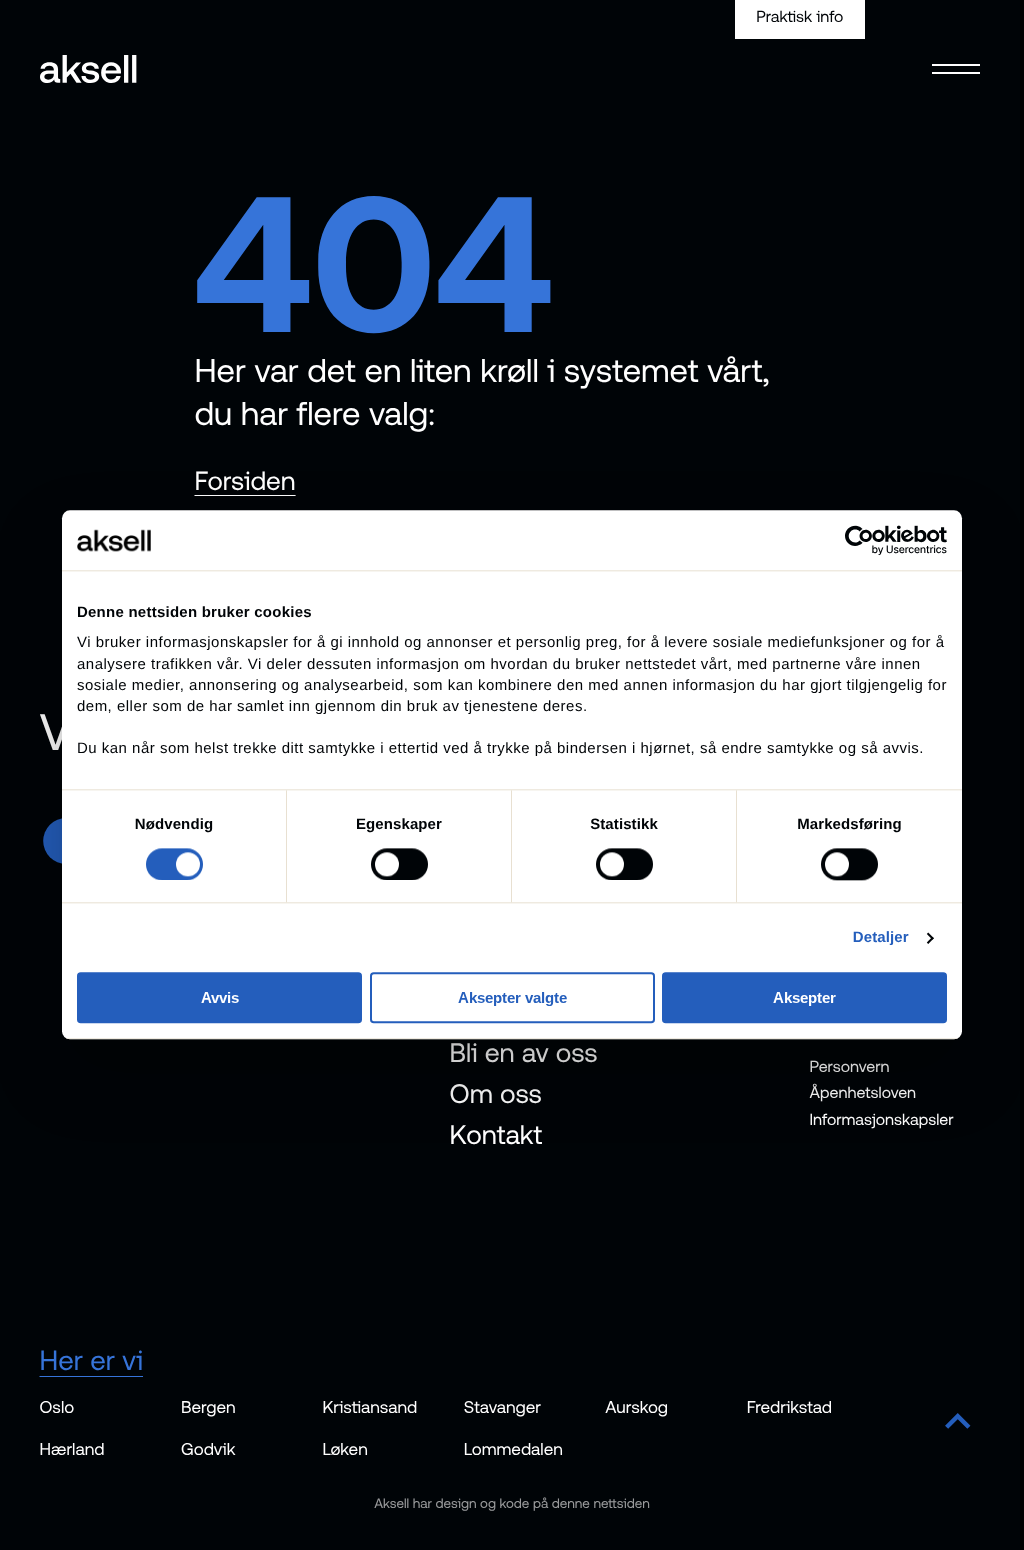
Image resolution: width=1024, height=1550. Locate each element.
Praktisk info (799, 17)
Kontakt (496, 1134)
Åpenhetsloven (863, 1093)
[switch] (399, 864)
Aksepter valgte (512, 998)
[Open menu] (955, 57)
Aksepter (804, 998)
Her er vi (92, 1360)
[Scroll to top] (958, 1423)
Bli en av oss (524, 1052)
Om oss (496, 1093)
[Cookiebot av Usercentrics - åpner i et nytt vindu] (859, 540)
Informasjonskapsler (882, 1119)
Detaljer (881, 937)
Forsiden (245, 481)
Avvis (220, 998)
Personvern (850, 1066)
